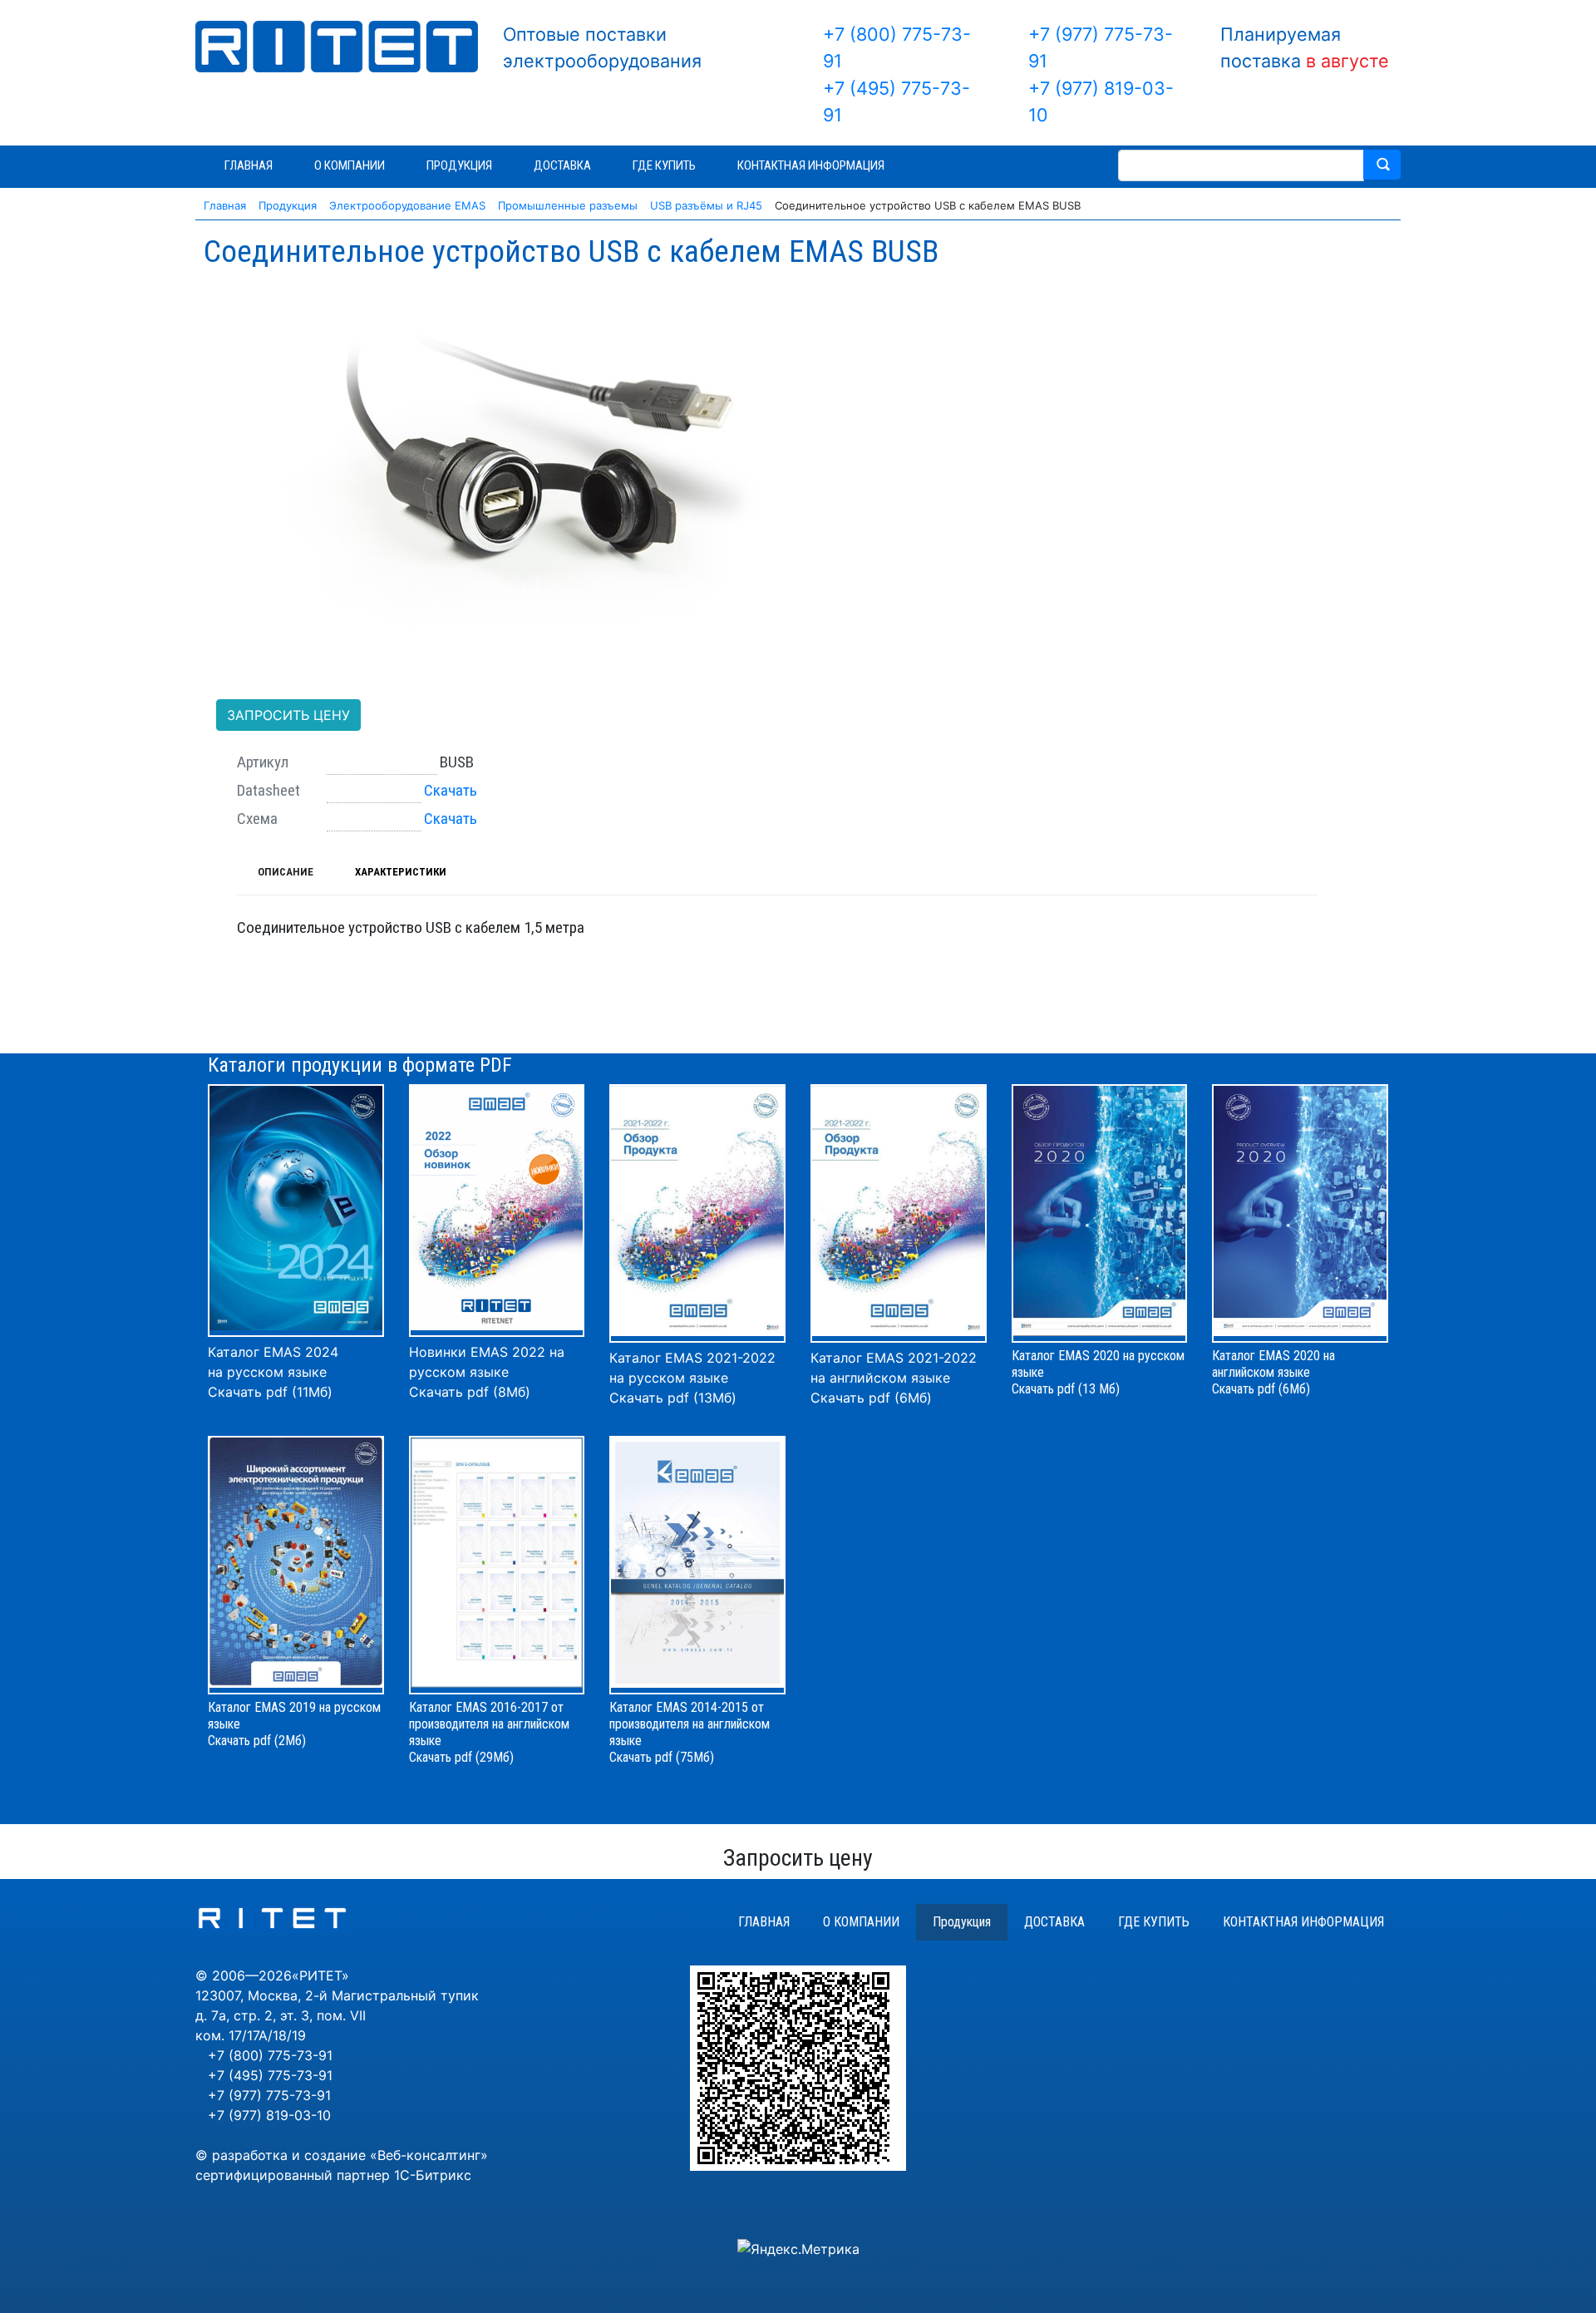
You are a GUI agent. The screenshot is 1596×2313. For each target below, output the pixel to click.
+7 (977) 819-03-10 (269, 2115)
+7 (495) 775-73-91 (270, 2075)
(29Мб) (495, 1757)
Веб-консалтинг (429, 2155)
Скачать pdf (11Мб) (270, 1392)
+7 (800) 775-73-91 (270, 2055)
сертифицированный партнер (293, 2175)
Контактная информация (1303, 1922)
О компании (861, 1922)
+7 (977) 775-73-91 (269, 2095)
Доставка (1054, 1922)
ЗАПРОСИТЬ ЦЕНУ (288, 715)
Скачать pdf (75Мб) (662, 1757)
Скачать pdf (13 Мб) (1066, 1389)
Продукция (962, 1922)
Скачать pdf (441, 1757)
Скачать (451, 790)
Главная (764, 1922)
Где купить (1154, 1922)
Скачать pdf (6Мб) (871, 1398)
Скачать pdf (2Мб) (257, 1741)
